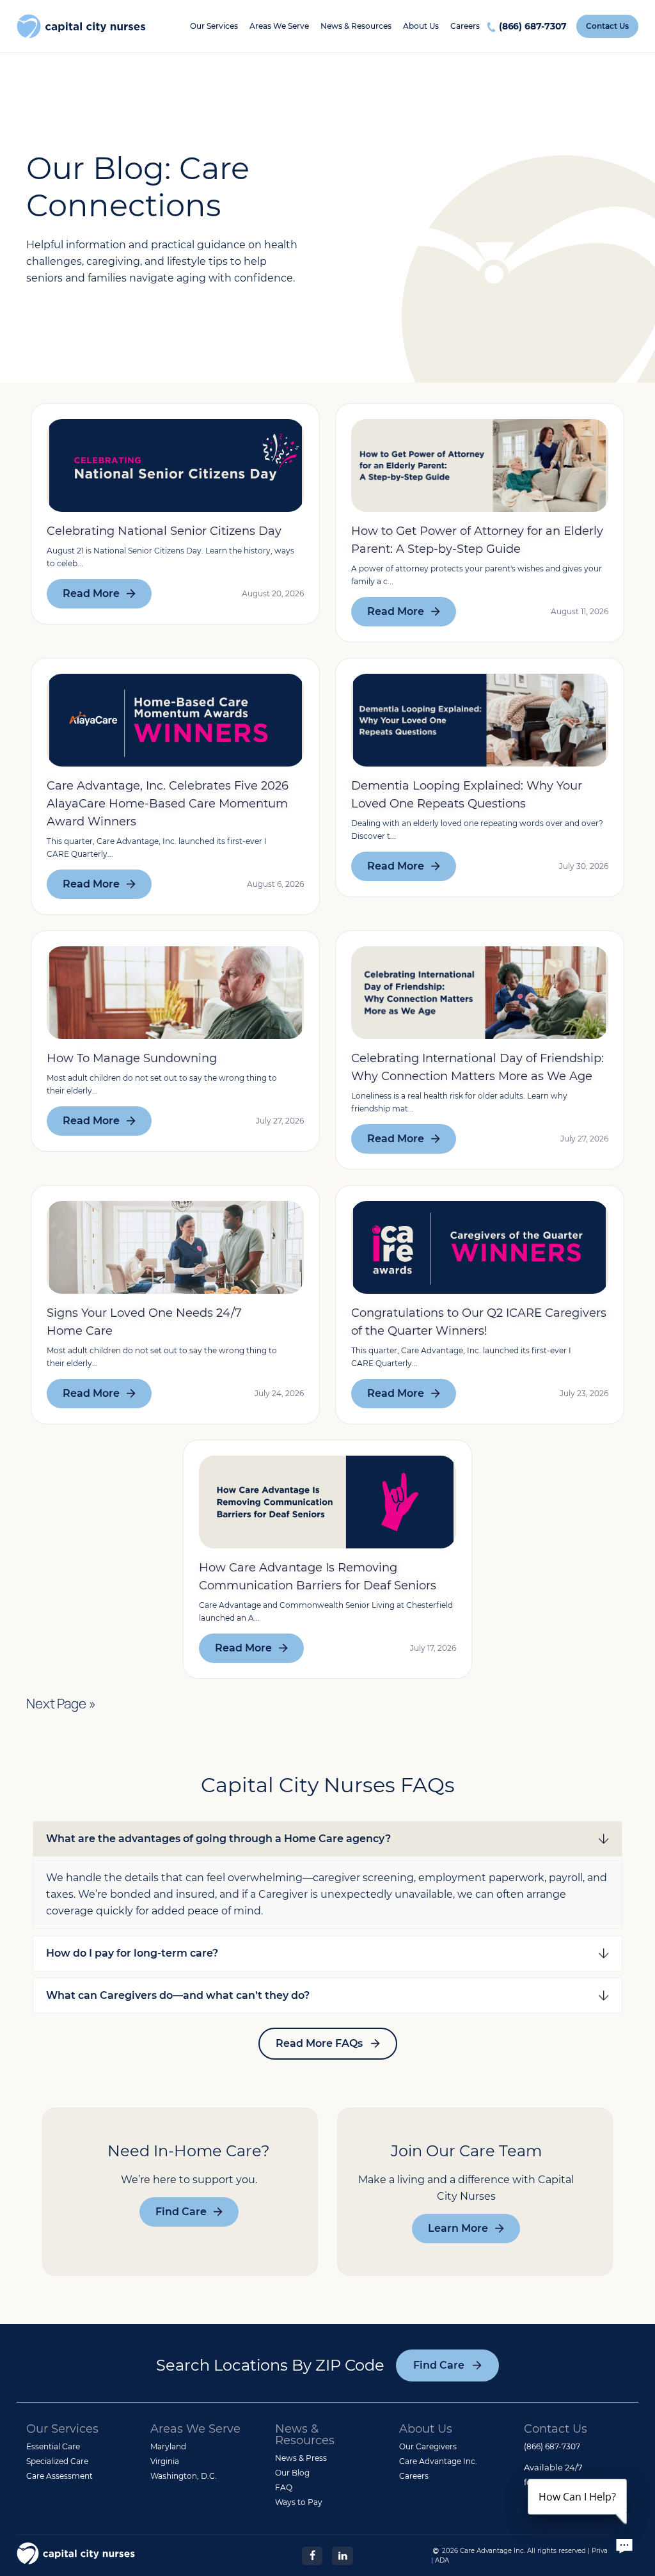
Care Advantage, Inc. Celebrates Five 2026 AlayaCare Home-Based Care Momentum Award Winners (168, 804)
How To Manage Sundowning (132, 1058)
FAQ (284, 2487)
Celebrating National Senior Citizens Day (164, 531)
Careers (465, 26)
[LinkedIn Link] (342, 2555)
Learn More (458, 2228)
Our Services (214, 26)
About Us (421, 26)
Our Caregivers (428, 2446)
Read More (91, 593)
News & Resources (356, 26)
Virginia (165, 2461)
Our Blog (292, 2473)
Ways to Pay (299, 2502)
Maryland (168, 2446)
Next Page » (61, 1703)
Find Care (181, 2212)
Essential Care (53, 2446)
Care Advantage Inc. (438, 2461)
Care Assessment (59, 2476)
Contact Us (607, 26)
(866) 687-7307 (533, 26)
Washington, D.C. (184, 2476)
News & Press (301, 2458)
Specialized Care (57, 2461)
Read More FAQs (319, 2043)
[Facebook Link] (312, 2555)
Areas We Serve (279, 26)
